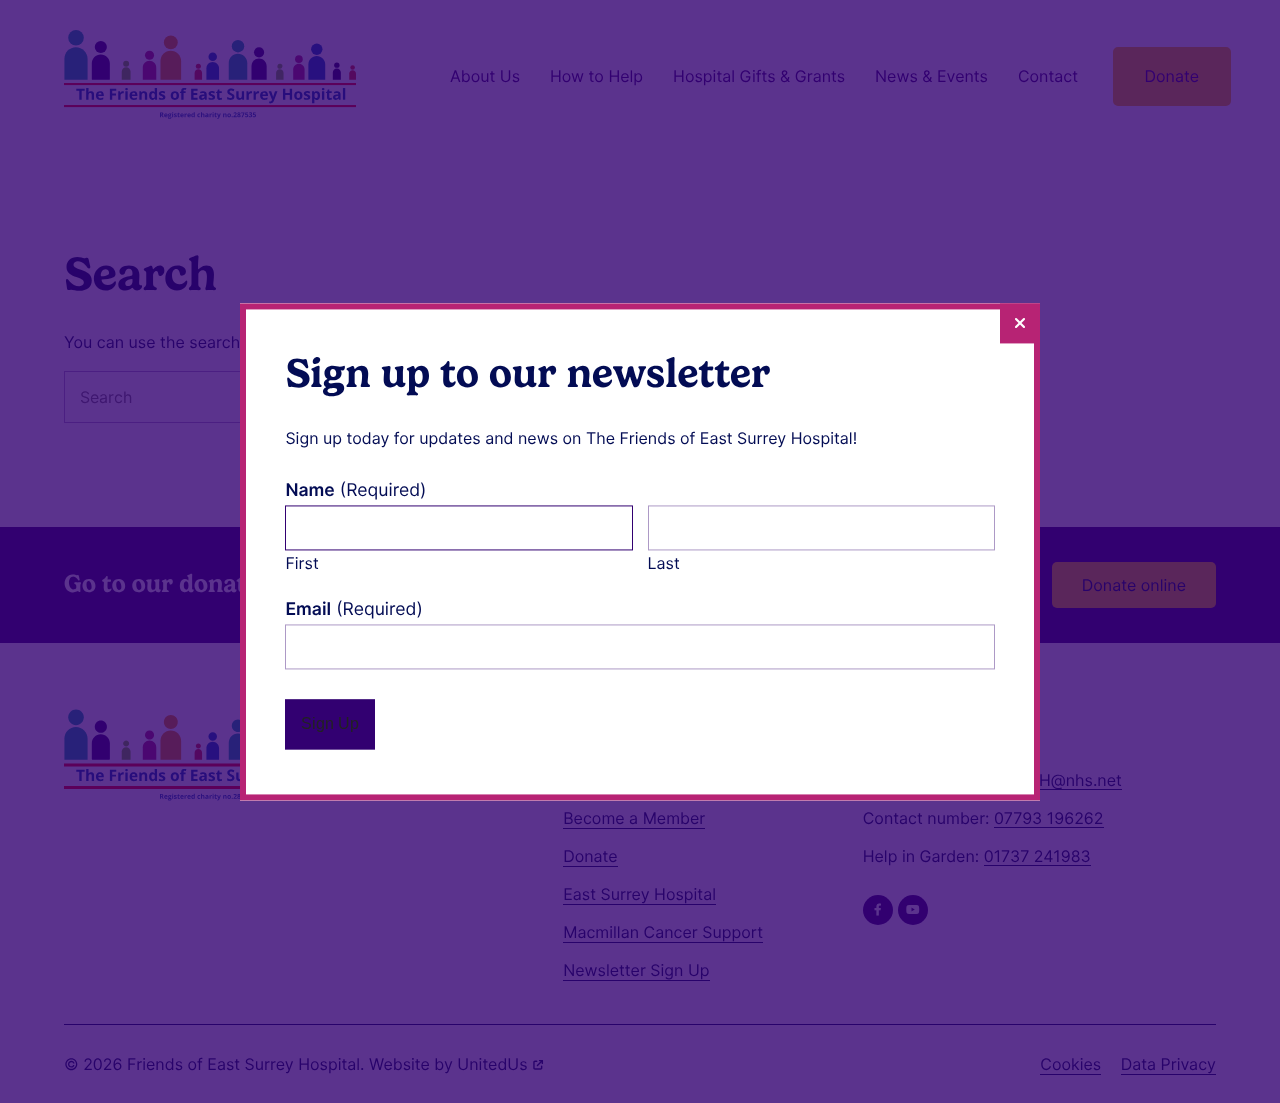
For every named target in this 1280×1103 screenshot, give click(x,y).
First (301, 563)
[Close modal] (1020, 323)
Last (664, 563)
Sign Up (330, 723)
